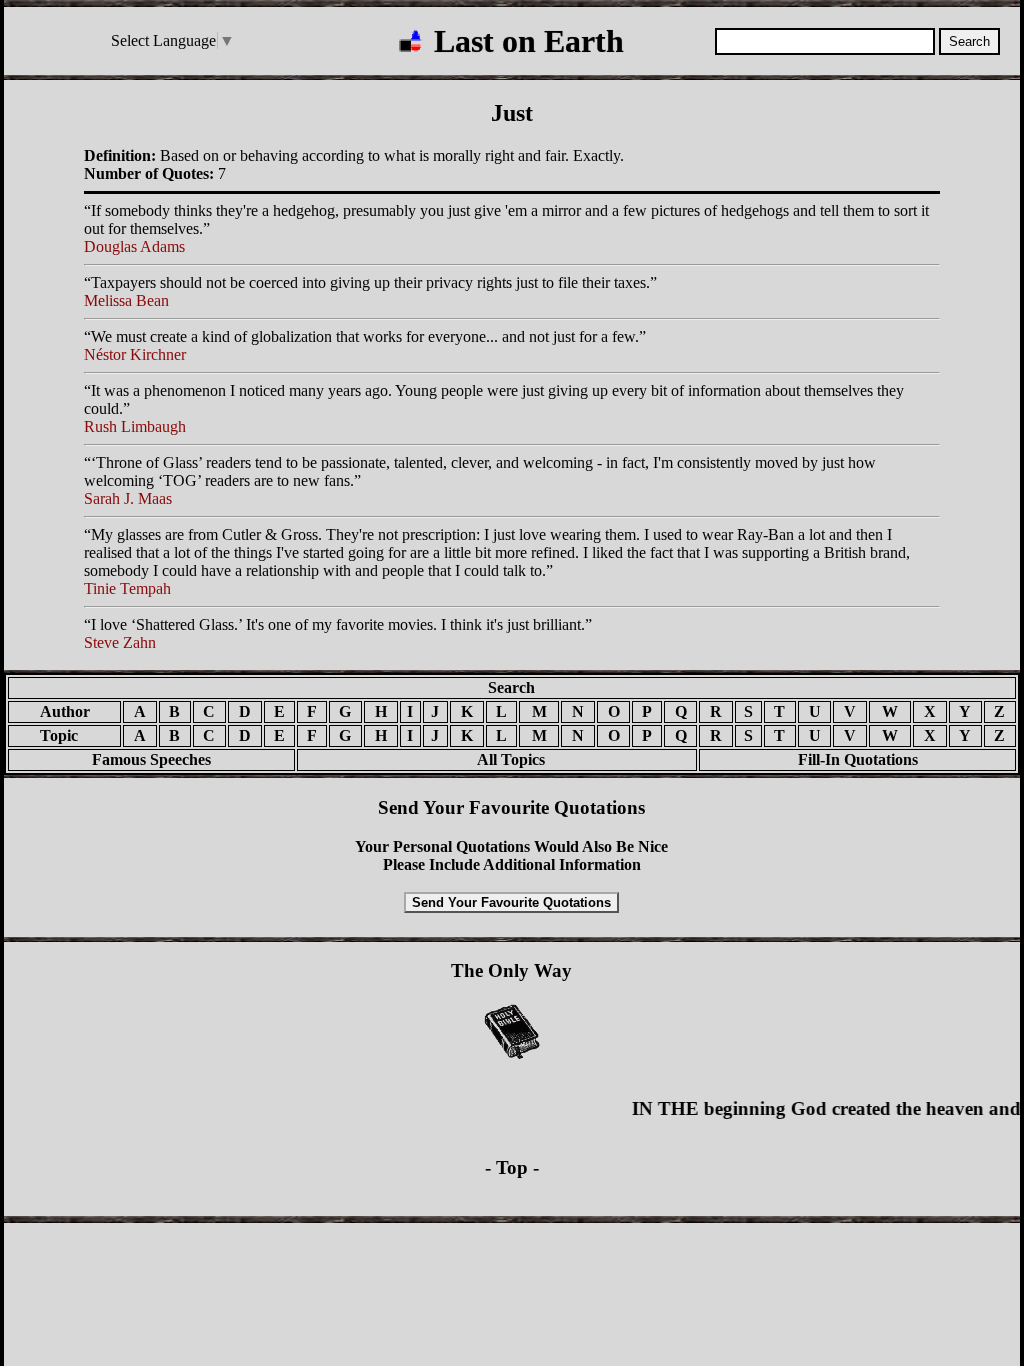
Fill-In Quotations (858, 759)
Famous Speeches (151, 759)
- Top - (512, 1167)
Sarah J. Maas (128, 498)
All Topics (497, 759)
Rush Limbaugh (135, 426)
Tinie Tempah (127, 588)
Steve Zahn (120, 642)
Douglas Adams (134, 246)
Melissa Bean (126, 300)
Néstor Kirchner (135, 354)
